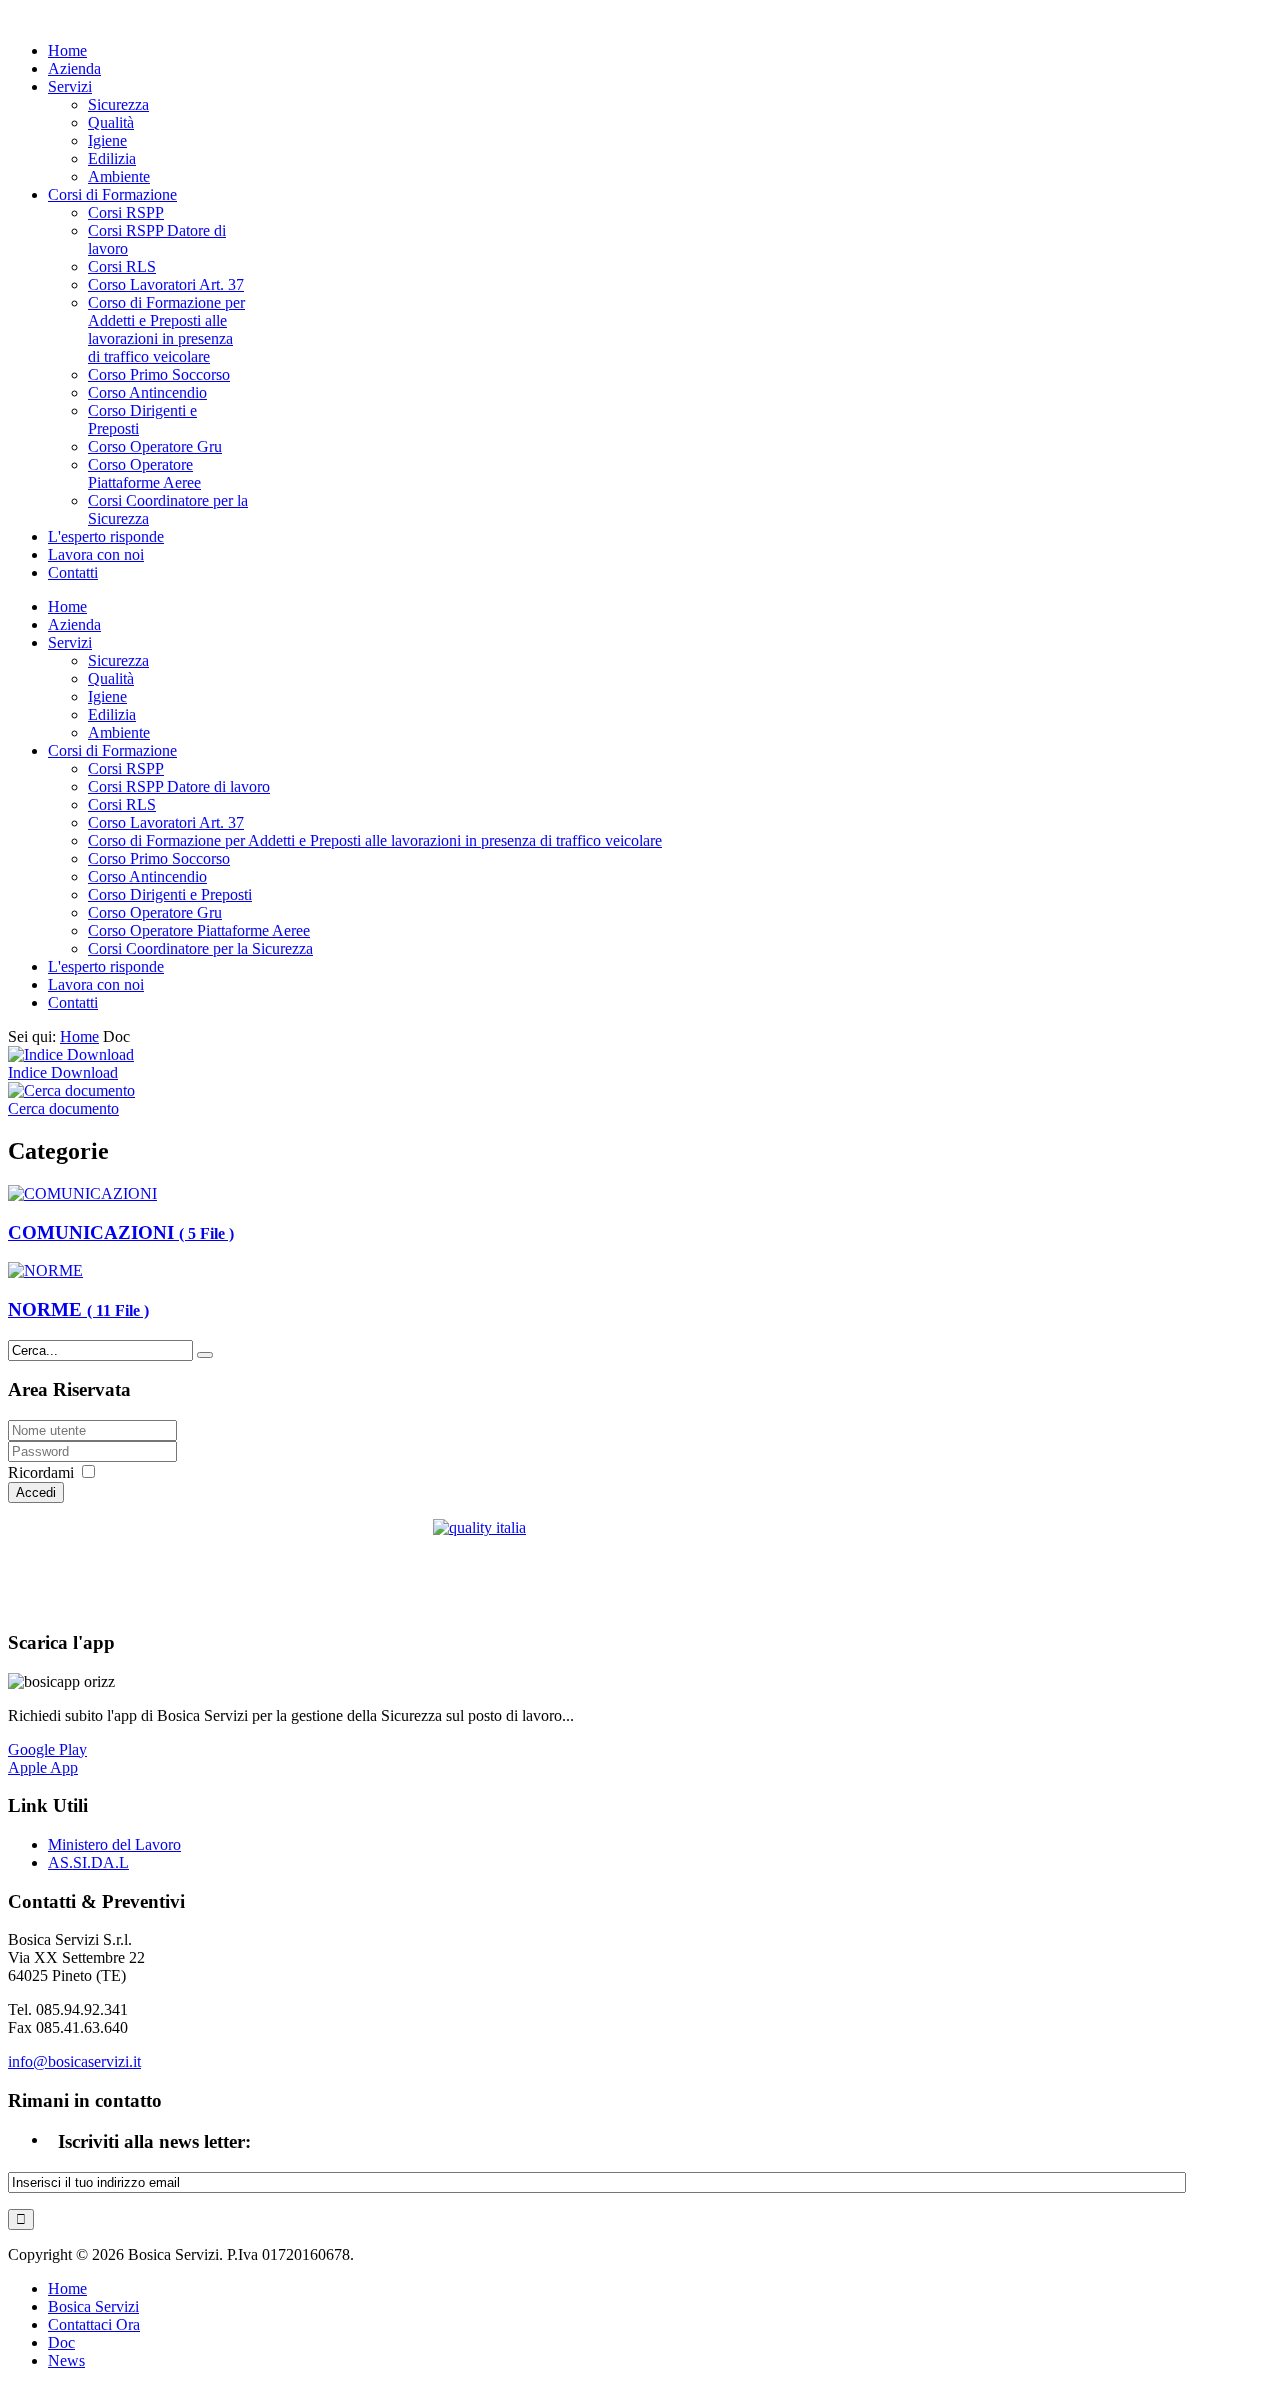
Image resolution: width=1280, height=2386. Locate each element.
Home (79, 1036)
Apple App (43, 1767)
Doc (61, 2342)
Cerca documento (63, 1108)
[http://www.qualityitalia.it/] (593, 1566)
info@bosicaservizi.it (74, 2061)
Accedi (36, 1492)
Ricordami (41, 1472)
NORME (78, 1309)
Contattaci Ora (94, 2324)
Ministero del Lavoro (114, 1844)
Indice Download (63, 1072)
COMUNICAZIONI (121, 1232)
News (66, 2360)
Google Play (47, 1749)
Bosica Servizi (93, 2306)
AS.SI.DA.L (88, 1862)
